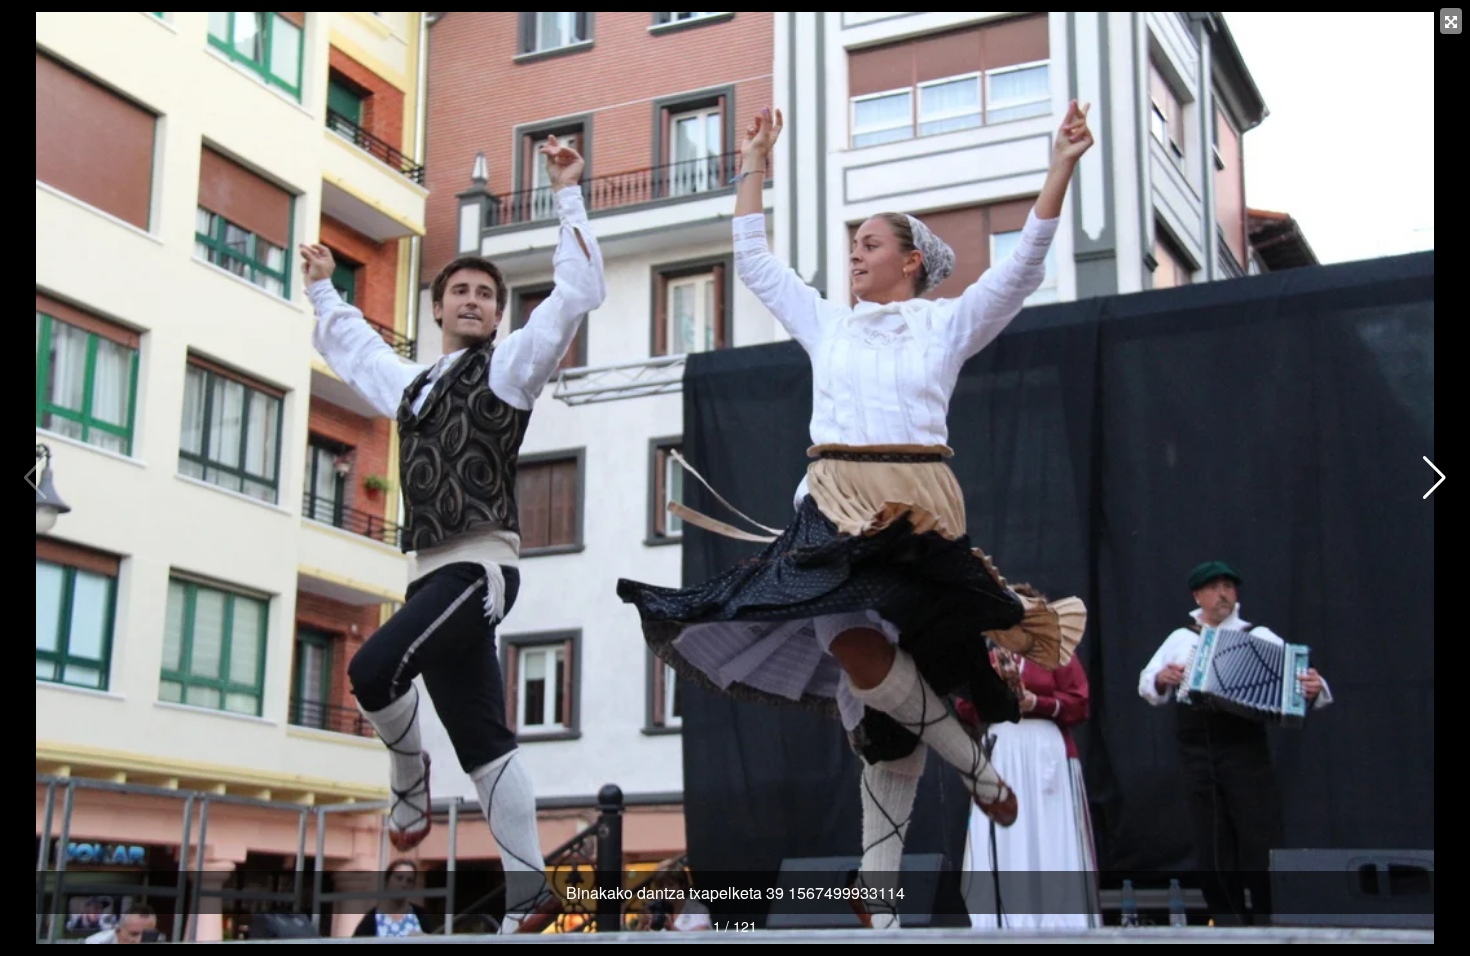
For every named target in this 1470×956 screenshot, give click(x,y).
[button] (1434, 478)
